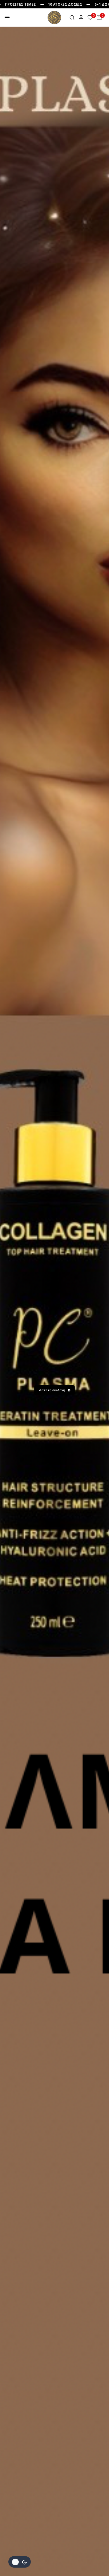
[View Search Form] (72, 18)
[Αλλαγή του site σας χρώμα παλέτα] (20, 2562)
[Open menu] (7, 18)
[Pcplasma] (54, 18)
